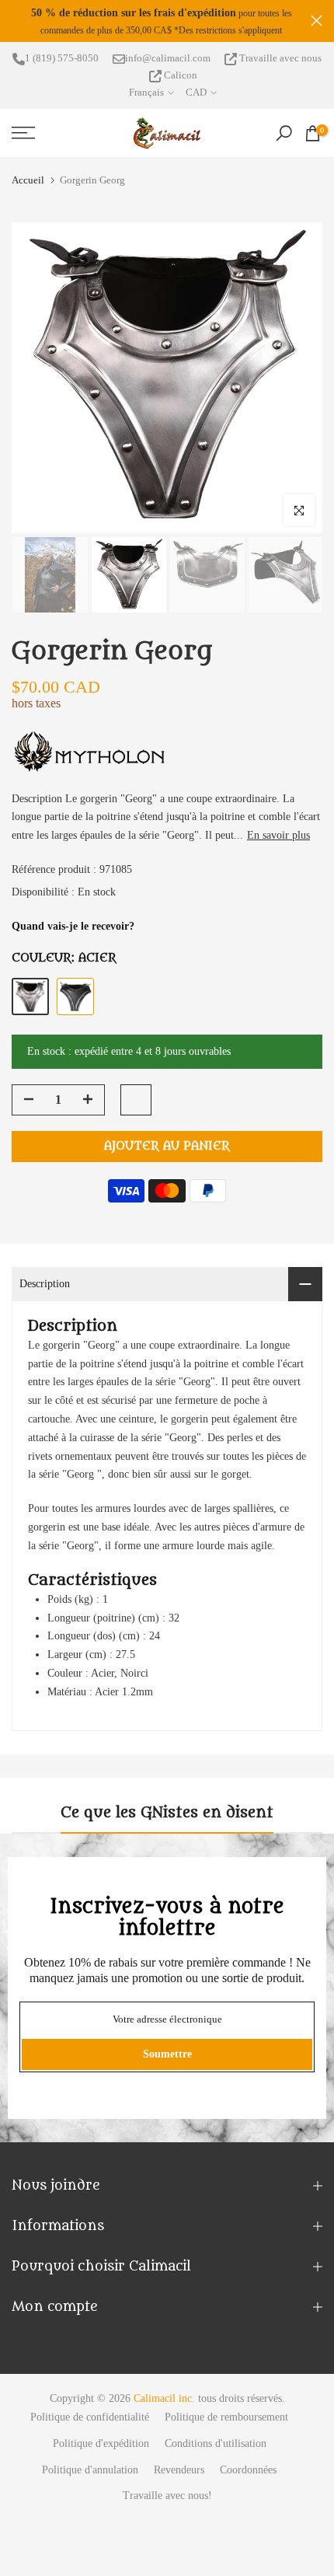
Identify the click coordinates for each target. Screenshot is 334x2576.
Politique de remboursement (226, 2417)
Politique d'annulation (90, 2470)
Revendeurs (179, 2470)
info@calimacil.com (168, 58)
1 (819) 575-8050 (62, 58)
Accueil (28, 180)
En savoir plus (278, 835)
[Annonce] (161, 21)
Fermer (317, 21)
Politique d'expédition (101, 2443)
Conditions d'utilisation (216, 2443)
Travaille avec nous (279, 58)
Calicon (179, 75)
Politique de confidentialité (90, 2417)
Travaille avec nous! (167, 2496)
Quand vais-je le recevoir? (73, 926)
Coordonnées (248, 2470)
